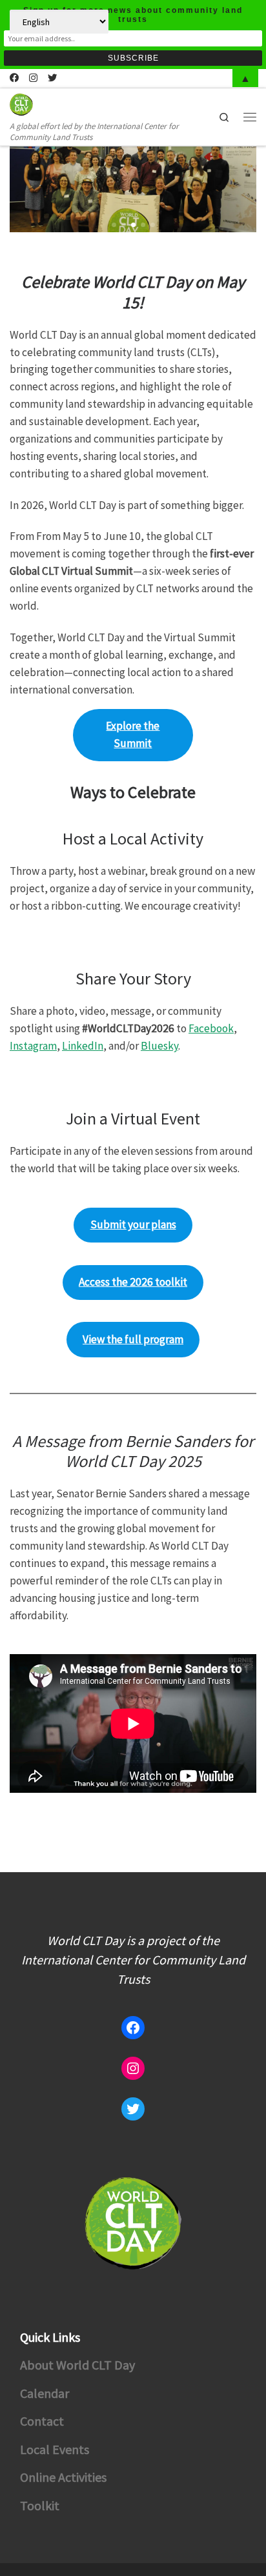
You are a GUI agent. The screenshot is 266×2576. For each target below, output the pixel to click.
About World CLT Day (77, 2365)
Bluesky (159, 1046)
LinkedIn (83, 1046)
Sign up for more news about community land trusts (133, 15)
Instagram (33, 1046)
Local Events (55, 2449)
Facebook (211, 1028)
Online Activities (63, 2477)
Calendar (45, 2393)
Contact (42, 2421)
